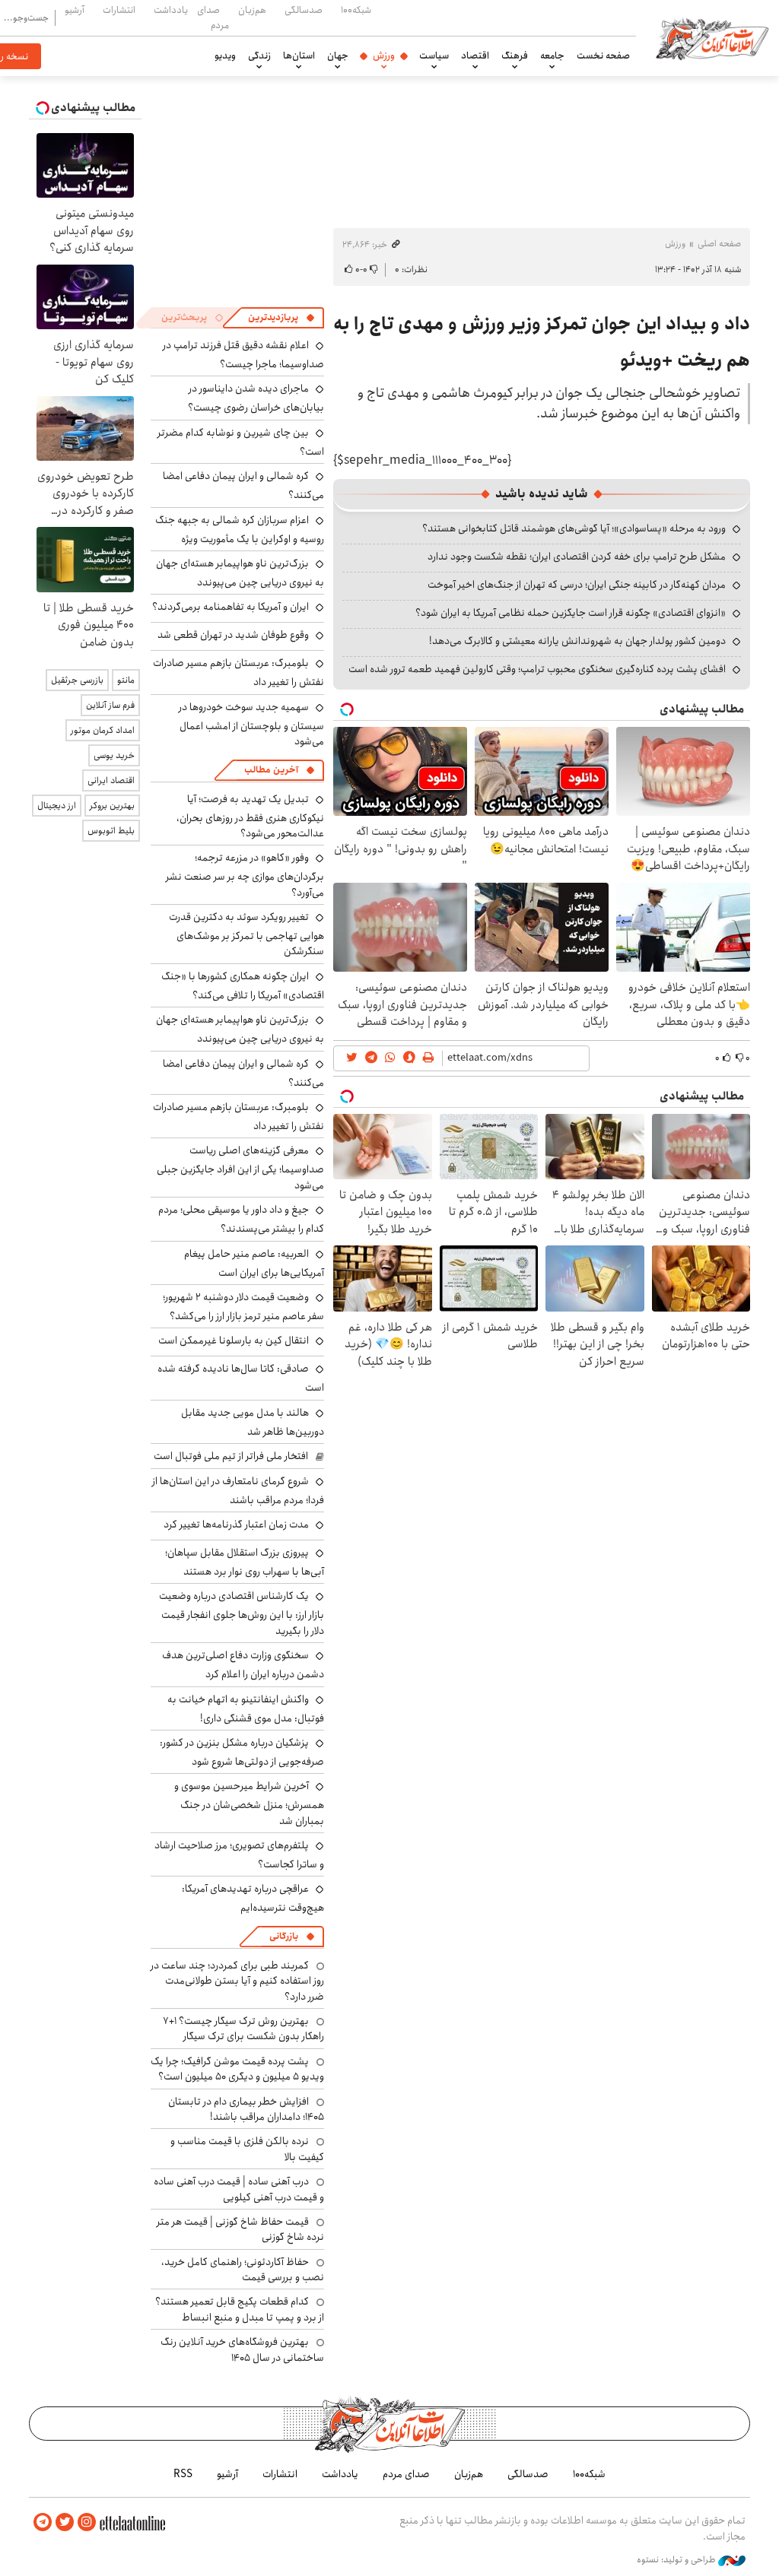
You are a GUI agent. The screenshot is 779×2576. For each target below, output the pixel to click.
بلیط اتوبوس (111, 831)
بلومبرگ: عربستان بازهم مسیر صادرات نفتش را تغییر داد (238, 1117)
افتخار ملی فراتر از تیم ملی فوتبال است (231, 1456)
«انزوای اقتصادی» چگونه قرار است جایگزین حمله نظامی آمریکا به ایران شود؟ (571, 613)
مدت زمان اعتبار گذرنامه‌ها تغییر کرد (236, 1524)
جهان (338, 56)
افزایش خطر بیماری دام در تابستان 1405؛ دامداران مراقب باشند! (246, 2109)
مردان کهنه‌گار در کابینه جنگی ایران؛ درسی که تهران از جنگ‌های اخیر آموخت (577, 585)
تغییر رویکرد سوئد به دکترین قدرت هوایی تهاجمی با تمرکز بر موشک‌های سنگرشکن (246, 934)
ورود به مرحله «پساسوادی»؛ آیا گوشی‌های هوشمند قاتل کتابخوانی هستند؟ (574, 528)
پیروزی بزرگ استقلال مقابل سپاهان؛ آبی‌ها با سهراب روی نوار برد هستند (245, 1562)
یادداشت (171, 10)
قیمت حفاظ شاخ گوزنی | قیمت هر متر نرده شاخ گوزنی (240, 2229)
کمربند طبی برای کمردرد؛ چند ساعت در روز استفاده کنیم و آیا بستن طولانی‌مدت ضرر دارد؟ (237, 1981)
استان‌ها (299, 56)
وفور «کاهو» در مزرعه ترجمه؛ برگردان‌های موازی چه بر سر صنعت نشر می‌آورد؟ (245, 875)
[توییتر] (65, 2522)
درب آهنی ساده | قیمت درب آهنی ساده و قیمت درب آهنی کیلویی (239, 2189)
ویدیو (225, 56)
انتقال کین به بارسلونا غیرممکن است (234, 1340)
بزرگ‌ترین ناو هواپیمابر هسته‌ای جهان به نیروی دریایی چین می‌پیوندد (240, 573)
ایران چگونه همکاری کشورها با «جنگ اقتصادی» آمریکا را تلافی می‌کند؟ (243, 986)
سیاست (434, 56)
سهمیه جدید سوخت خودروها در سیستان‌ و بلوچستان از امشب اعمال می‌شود (251, 724)
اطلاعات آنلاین (712, 38)
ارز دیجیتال (57, 806)
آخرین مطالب (271, 770)
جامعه (552, 56)
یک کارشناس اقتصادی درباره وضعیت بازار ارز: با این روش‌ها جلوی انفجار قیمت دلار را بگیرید (242, 1613)
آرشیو (75, 10)
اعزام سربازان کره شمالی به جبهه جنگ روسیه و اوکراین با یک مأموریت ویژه (240, 530)
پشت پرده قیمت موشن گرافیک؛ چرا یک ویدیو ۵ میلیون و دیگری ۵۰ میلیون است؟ (237, 2069)
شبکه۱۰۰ (356, 10)
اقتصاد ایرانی (111, 780)
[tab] (281, 318)
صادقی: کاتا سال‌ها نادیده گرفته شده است (241, 1378)
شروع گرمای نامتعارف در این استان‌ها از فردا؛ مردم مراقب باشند (238, 1491)
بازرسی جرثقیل (77, 680)
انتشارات (119, 10)
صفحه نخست (603, 56)
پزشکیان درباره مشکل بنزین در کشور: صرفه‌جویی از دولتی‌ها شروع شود (242, 1752)
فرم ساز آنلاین (110, 705)
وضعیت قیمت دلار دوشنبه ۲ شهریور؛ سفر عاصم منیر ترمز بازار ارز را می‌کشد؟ (243, 1307)
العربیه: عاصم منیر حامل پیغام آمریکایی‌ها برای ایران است (254, 1263)
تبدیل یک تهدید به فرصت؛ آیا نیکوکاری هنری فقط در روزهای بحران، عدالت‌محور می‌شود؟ (250, 816)
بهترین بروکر (112, 806)
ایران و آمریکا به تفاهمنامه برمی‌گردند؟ (231, 607)
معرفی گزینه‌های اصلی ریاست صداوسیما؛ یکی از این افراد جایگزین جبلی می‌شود (240, 1167)
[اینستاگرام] (87, 2522)
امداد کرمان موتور (103, 730)
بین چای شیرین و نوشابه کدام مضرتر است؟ (241, 442)
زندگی (259, 56)
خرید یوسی (114, 755)
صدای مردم (213, 17)
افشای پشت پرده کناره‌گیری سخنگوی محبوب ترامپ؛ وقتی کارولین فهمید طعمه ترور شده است (537, 669)
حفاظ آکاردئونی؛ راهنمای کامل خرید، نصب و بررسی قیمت (243, 2270)
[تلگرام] (43, 2522)
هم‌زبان (252, 10)
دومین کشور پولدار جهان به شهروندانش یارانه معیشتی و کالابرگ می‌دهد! (577, 641)
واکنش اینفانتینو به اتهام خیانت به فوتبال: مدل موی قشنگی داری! (246, 1709)
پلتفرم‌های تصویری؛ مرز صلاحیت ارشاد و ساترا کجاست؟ (239, 1855)
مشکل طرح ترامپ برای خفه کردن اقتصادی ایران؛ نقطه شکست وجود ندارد (577, 557)
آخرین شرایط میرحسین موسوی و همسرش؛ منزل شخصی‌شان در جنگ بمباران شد (249, 1803)
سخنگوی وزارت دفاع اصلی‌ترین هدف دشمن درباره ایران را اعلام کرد (243, 1665)
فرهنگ (515, 56)
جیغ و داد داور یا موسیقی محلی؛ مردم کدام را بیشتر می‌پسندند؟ (241, 1219)
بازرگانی (284, 1936)
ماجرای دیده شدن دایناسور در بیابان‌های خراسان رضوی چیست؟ (256, 398)
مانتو (126, 680)
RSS (183, 2474)
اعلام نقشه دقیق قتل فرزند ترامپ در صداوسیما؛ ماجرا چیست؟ (243, 355)
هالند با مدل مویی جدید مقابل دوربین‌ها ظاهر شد (253, 1422)
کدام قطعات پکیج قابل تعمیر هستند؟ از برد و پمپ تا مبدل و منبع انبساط (240, 2309)
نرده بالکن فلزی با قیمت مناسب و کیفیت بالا (247, 2149)
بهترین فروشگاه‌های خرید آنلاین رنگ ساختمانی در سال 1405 (242, 2349)
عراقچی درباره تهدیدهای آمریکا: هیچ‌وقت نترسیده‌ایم (253, 1898)
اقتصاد (475, 56)
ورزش (384, 56)
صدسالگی (304, 10)
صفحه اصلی (719, 244)
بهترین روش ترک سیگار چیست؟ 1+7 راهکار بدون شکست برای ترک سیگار (243, 2029)
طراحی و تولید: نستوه (677, 2560)
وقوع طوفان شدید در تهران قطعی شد (233, 635)
